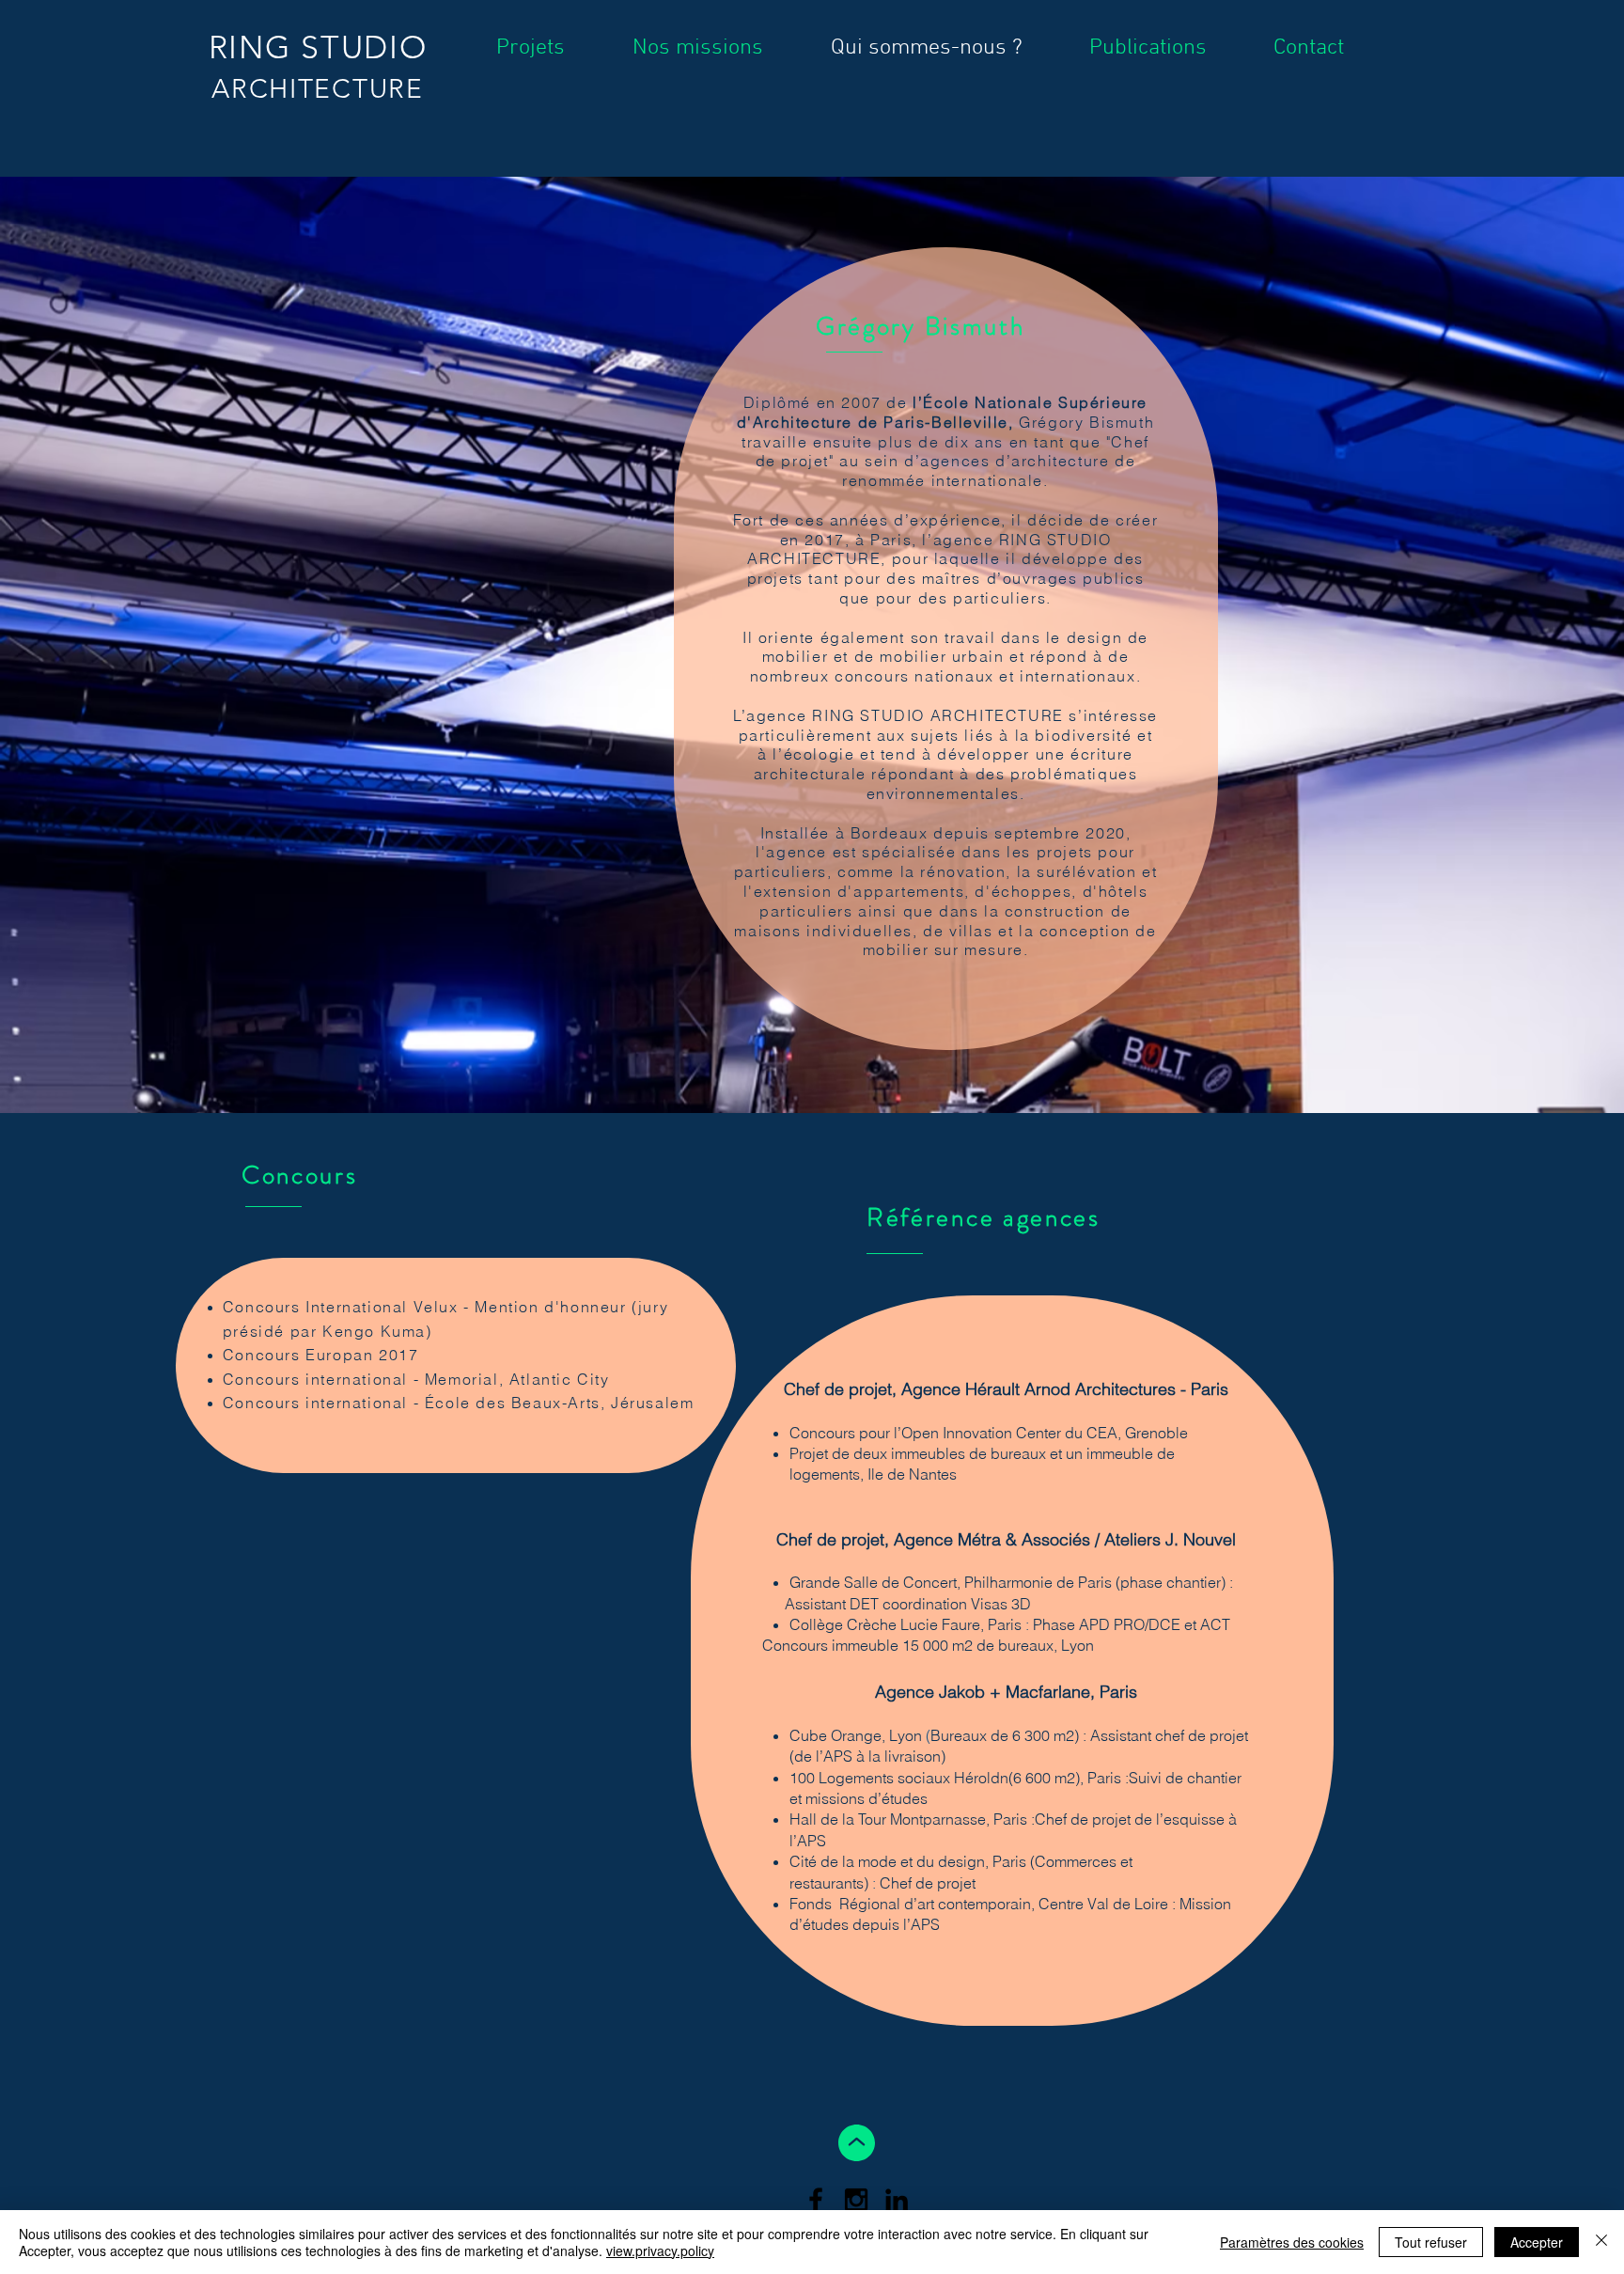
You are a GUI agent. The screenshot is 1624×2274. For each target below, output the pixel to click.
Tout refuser (1431, 2242)
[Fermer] (1601, 2242)
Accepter (1537, 2242)
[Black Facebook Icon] (816, 2200)
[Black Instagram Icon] (856, 2200)
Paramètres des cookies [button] (1292, 2242)
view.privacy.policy (660, 2250)
